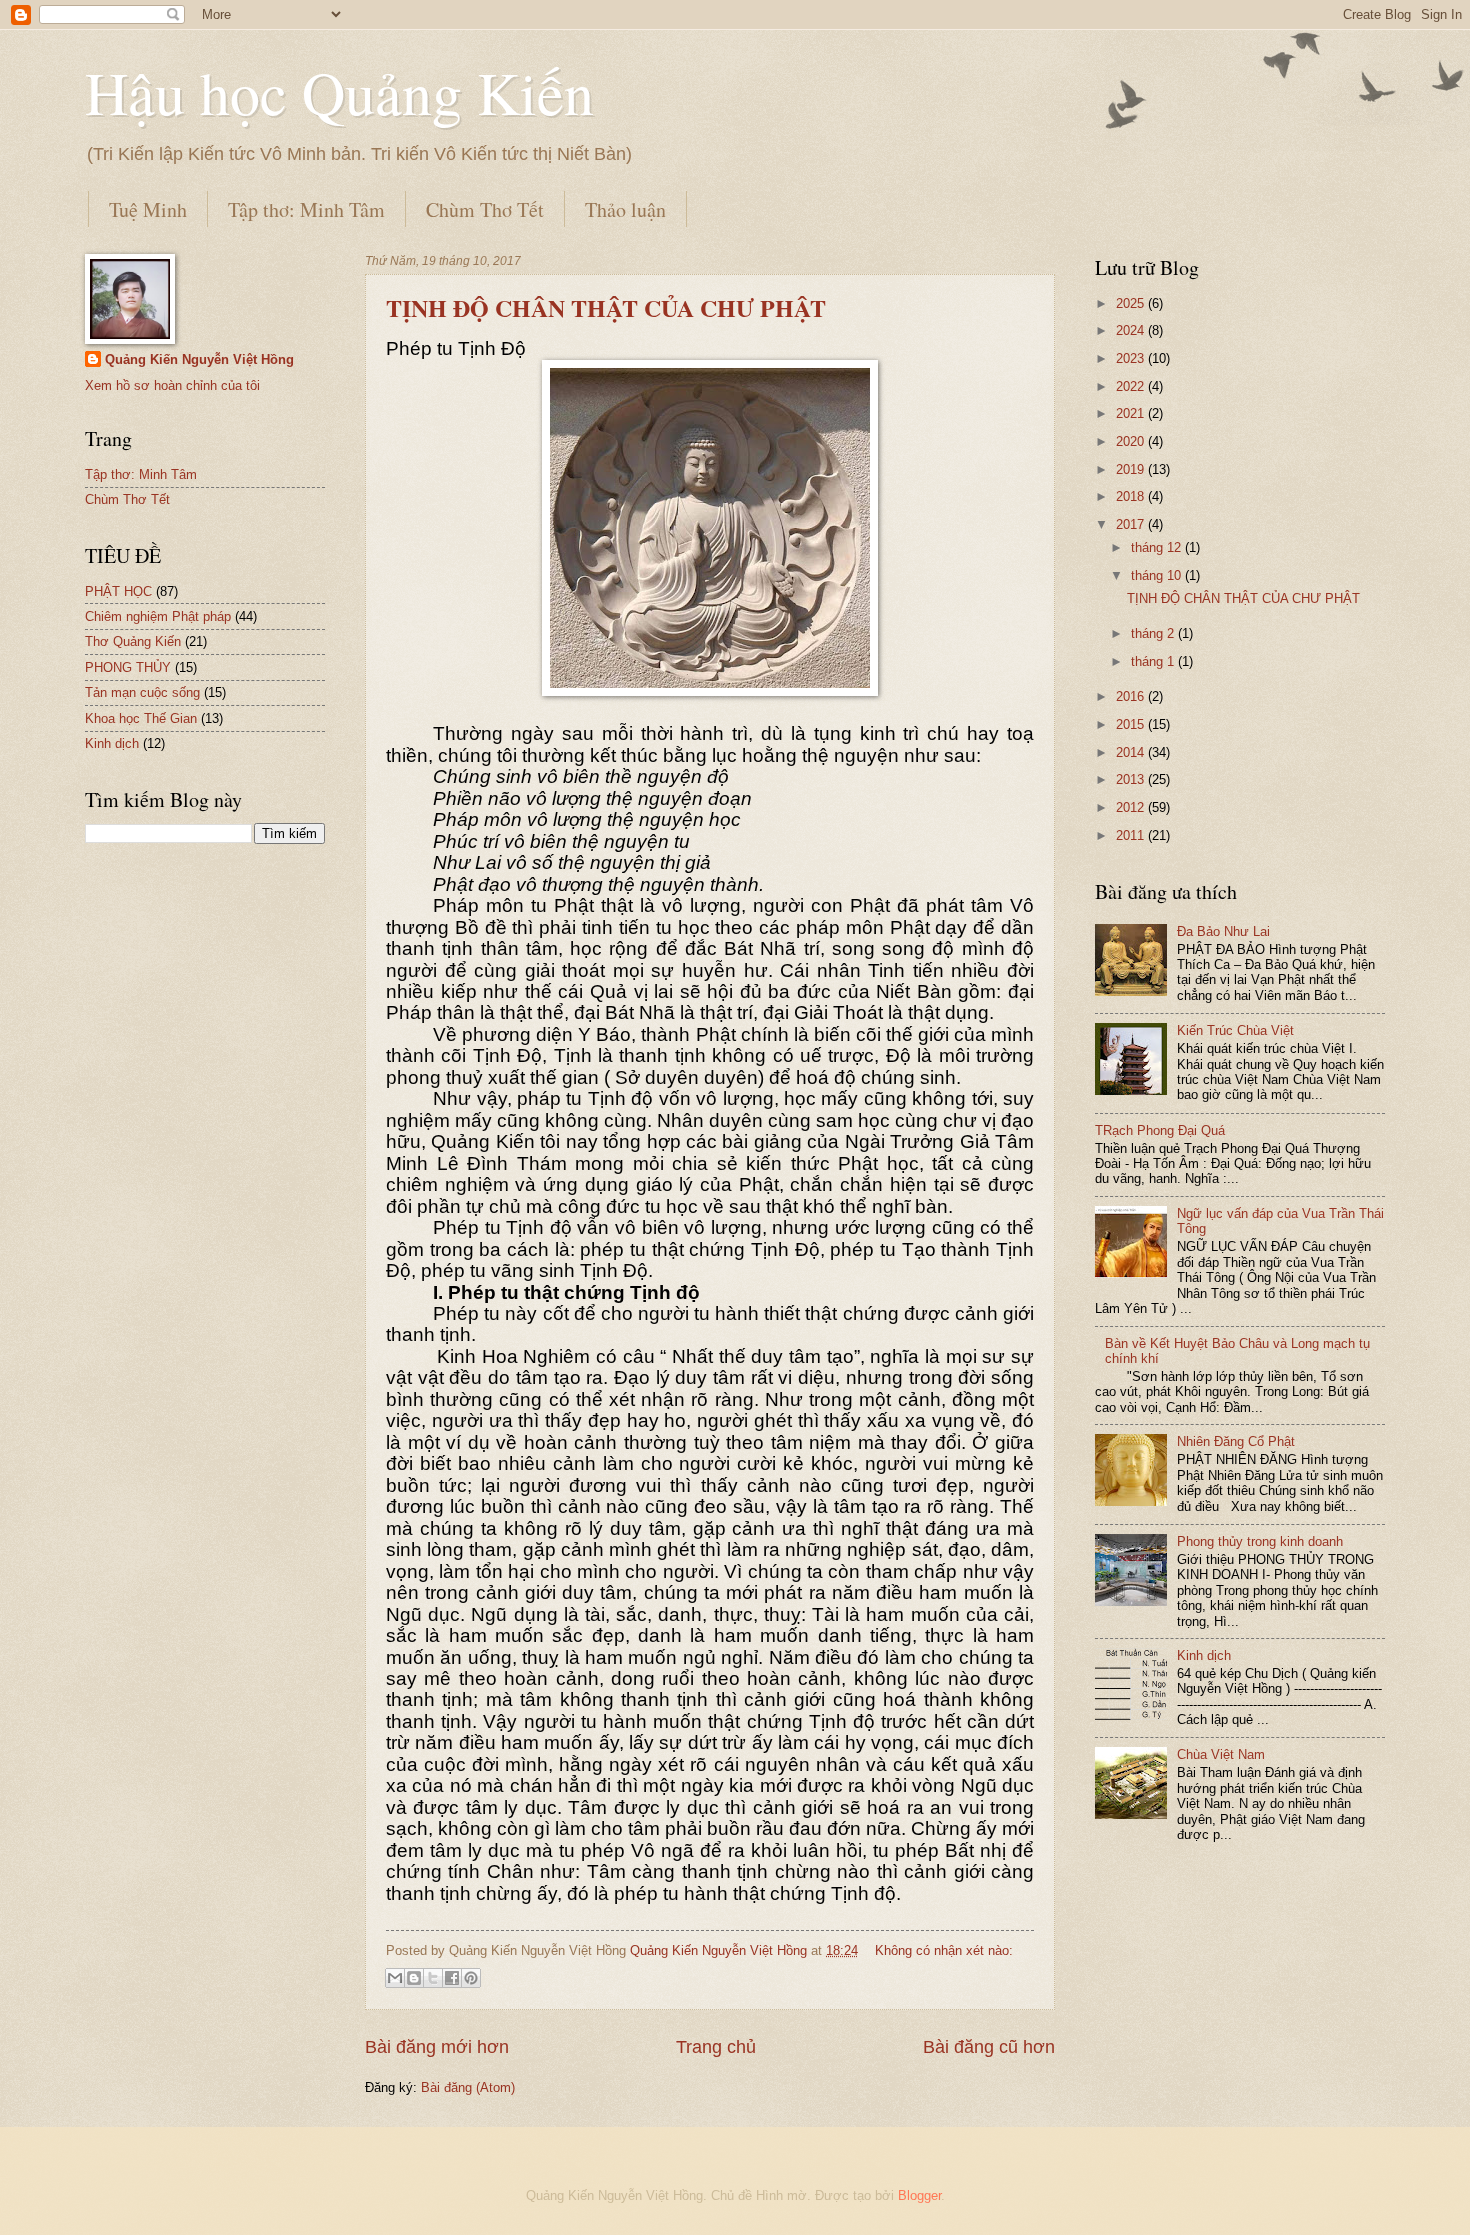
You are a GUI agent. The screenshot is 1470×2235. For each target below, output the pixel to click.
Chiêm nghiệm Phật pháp (158, 616)
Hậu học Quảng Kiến (339, 92)
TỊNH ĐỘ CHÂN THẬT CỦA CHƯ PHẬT (606, 307)
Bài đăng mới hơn (437, 2047)
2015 (1132, 724)
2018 (1132, 496)
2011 (1132, 835)
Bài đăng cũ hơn (989, 2047)
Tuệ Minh (148, 209)
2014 (1132, 752)
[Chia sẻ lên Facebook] (452, 1978)
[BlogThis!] (414, 1978)
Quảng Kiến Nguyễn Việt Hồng (199, 359)
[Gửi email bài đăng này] (395, 1978)
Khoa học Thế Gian (141, 718)
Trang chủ (716, 2047)
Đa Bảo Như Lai (1223, 931)
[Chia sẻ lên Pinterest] (471, 1978)
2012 (1132, 807)
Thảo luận (625, 209)
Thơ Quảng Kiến (133, 641)
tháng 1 (1154, 661)
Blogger (919, 2195)
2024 (1132, 330)
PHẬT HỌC (118, 591)
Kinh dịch (112, 743)
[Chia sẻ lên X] (433, 1978)
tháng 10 (1158, 575)
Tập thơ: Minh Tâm (306, 209)
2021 (1132, 413)
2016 (1132, 696)
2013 (1132, 779)
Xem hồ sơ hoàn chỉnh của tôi (172, 385)
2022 (1132, 386)
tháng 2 (1154, 633)
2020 (1132, 441)
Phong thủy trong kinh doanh (1260, 1541)
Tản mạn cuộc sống (142, 692)
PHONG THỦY (128, 667)
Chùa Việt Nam (1221, 1754)
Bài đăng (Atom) (468, 2087)
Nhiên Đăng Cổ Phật (1236, 1441)
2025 (1132, 303)
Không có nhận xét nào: (944, 1950)
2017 (1132, 524)
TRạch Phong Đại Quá (1160, 1130)
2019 (1132, 469)
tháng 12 (1158, 547)
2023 (1132, 358)
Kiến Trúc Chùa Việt (1235, 1030)
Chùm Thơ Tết (485, 209)
